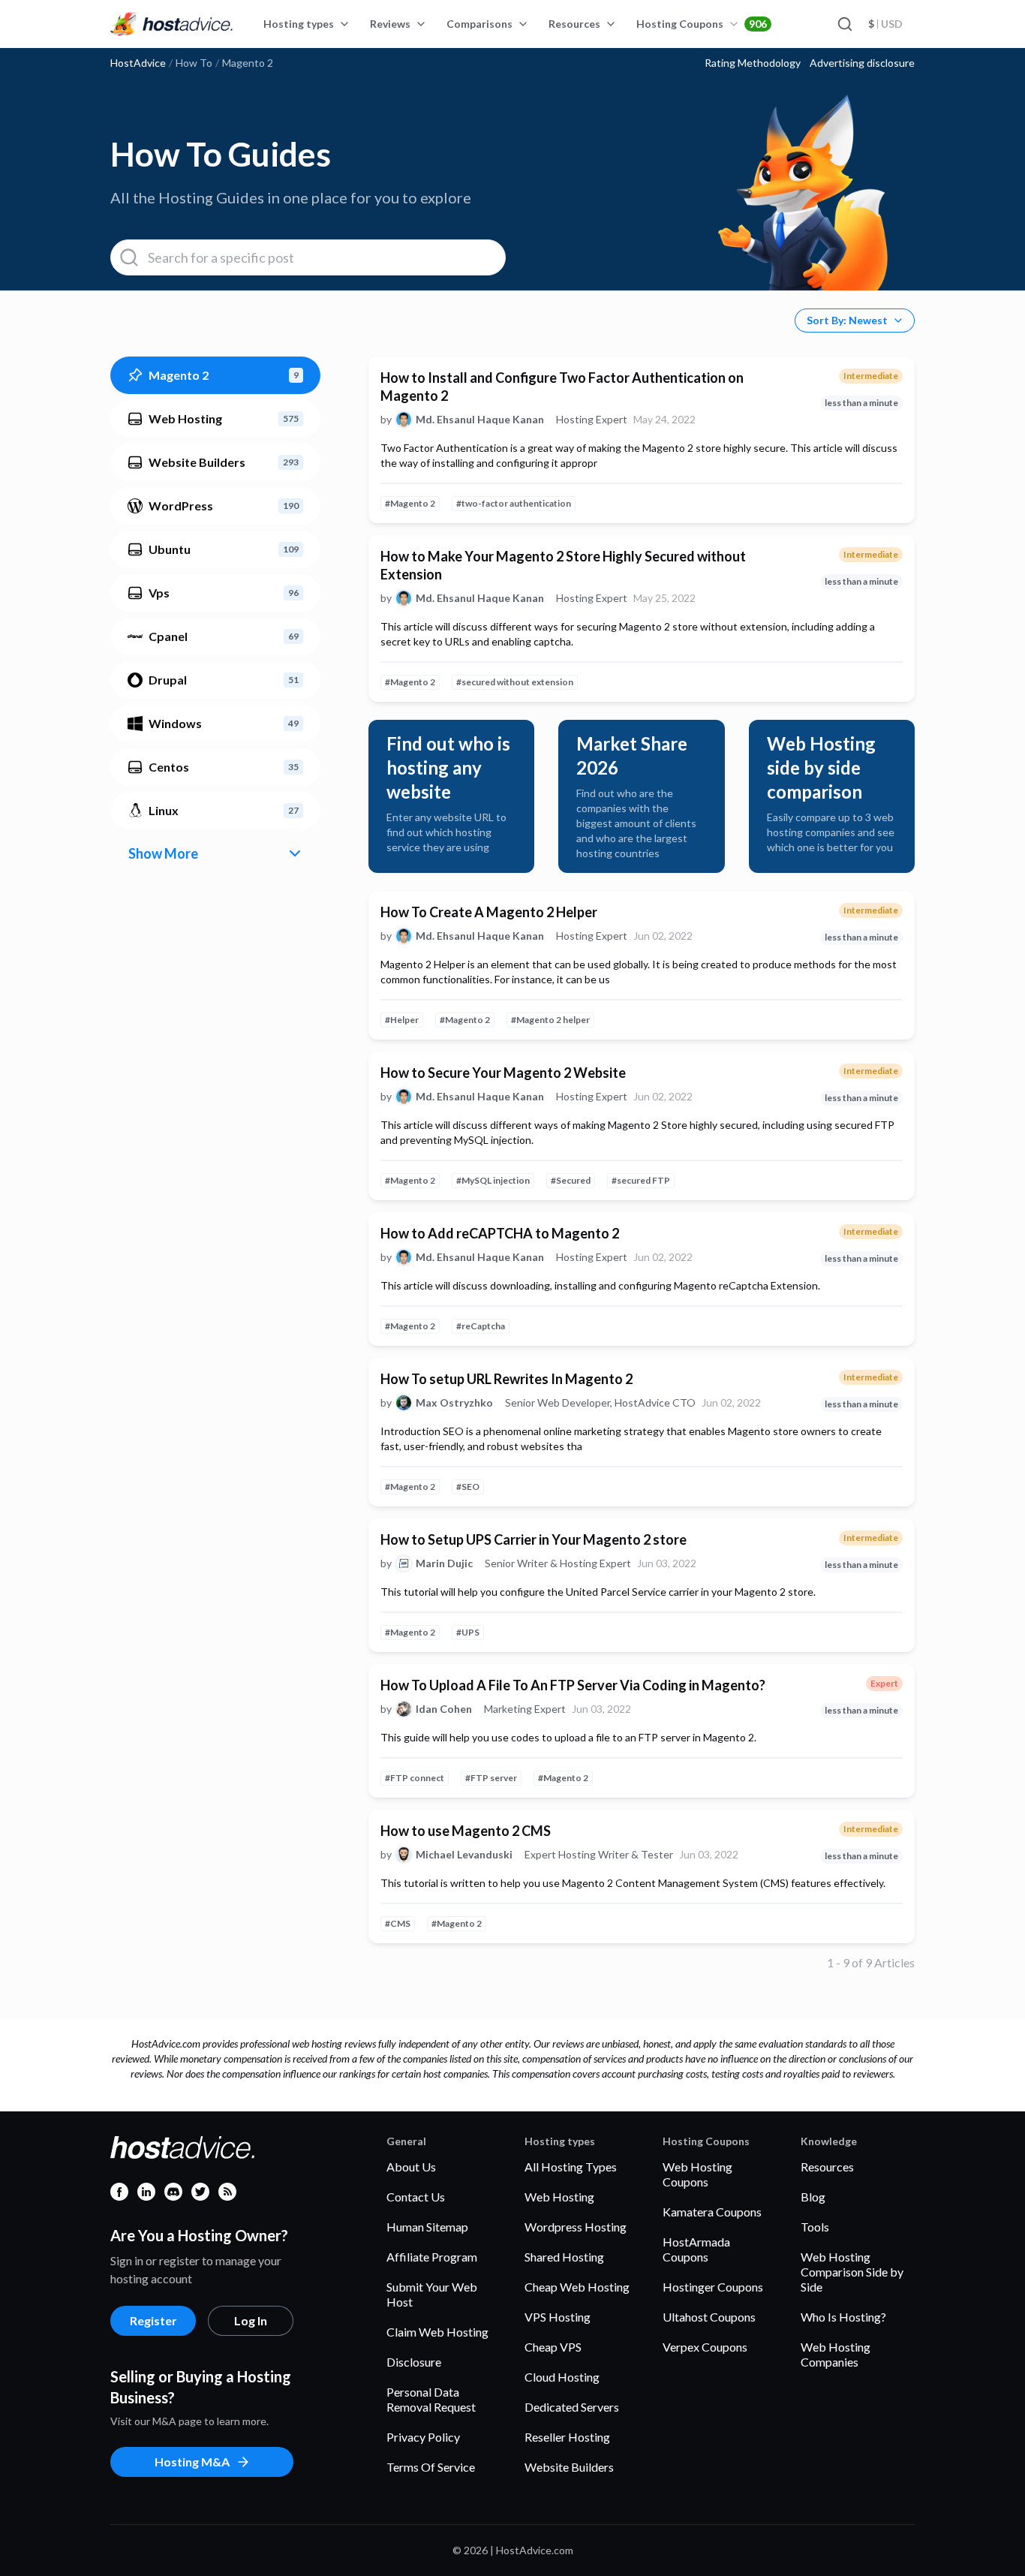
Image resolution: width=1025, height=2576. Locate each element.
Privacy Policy (423, 2437)
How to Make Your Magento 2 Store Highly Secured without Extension (563, 565)
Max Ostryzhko (454, 1403)
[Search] (844, 24)
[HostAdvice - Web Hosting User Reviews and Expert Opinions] (172, 24)
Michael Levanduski (464, 1855)
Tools (815, 2227)
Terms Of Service (431, 2467)
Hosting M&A (192, 2462)
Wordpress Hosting (576, 2227)
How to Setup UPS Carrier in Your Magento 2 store (534, 1539)
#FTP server (491, 1778)
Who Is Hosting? (843, 2317)
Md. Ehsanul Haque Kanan (480, 420)
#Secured (571, 1180)
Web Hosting (559, 2197)
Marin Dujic (444, 1563)
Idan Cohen (444, 1709)
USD (885, 24)
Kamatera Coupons (712, 2212)
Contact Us (416, 2197)
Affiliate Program (432, 2257)
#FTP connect (415, 1778)
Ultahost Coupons (709, 2317)
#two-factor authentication (514, 503)
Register (153, 2320)
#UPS (468, 1632)
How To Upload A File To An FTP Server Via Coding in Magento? (573, 1685)
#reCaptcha (481, 1326)
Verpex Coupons (705, 2347)
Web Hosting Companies (836, 2354)
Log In (251, 2320)
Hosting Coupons (702, 24)
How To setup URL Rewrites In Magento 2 (506, 1379)
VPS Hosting (558, 2317)
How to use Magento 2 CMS (466, 1831)
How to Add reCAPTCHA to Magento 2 (500, 1233)
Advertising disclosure (862, 63)
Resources (574, 24)
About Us (411, 2167)
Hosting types (299, 24)
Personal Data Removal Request (431, 2399)
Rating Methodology (753, 63)
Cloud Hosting (562, 2377)
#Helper (402, 1020)
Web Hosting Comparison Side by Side (852, 2272)
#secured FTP (641, 1180)
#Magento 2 (410, 503)
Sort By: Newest (847, 320)
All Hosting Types (571, 2167)
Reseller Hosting (567, 2437)
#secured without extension (515, 682)
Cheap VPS (553, 2347)
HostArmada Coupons (696, 2249)
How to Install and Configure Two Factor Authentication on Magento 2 (562, 387)
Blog (813, 2197)
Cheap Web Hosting (577, 2287)
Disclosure (414, 2362)
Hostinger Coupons (713, 2287)
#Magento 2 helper (550, 1020)
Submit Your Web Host (432, 2294)
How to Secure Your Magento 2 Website (503, 1073)
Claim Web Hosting (437, 2332)
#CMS (398, 1923)
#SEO (468, 1487)
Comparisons (479, 24)
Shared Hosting (564, 2257)
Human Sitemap (427, 2227)
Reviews (390, 24)
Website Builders (569, 2467)
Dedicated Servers (572, 2407)
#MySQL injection (493, 1180)
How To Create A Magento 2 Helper (489, 912)
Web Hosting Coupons (697, 2174)
